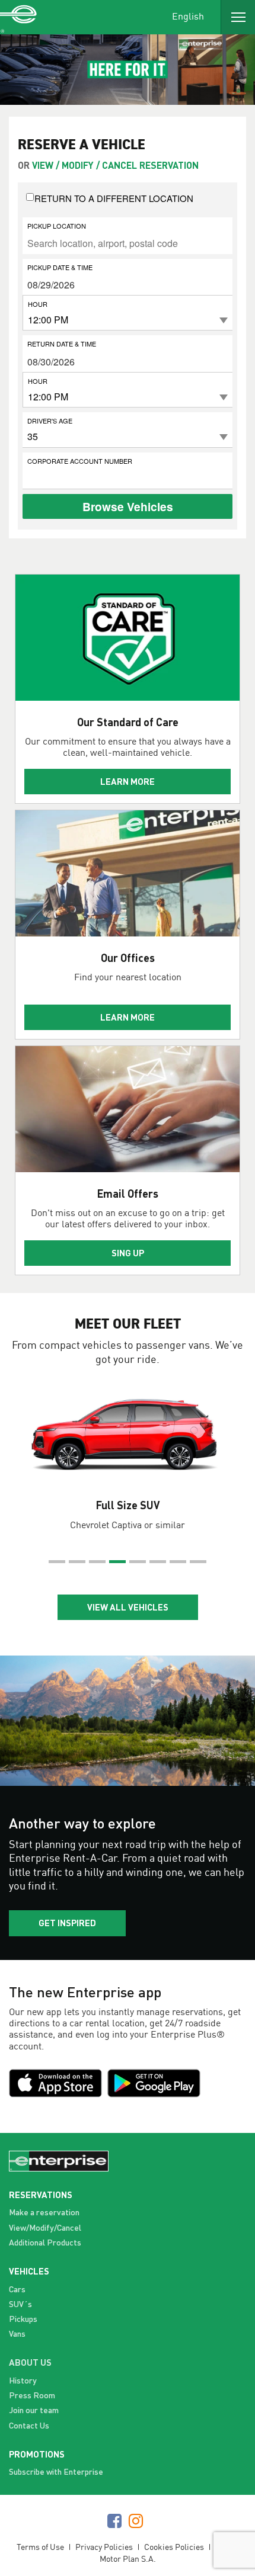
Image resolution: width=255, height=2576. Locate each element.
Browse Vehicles (128, 506)
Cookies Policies (174, 2547)
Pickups (23, 2319)
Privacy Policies (104, 2547)
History (23, 2380)
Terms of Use (40, 2547)
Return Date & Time (62, 343)
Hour (38, 304)
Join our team (34, 2410)
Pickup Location (57, 225)
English (188, 16)
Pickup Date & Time (60, 267)
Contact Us (29, 2425)
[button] (57, 1562)
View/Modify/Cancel (45, 2227)
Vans (17, 2333)
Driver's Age (50, 420)
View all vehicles (128, 1607)
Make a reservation (44, 2212)
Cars (17, 2289)
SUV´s (20, 2304)
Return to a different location (114, 198)
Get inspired (67, 1923)
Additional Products (45, 2242)
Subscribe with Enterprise (56, 2471)
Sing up (128, 1253)
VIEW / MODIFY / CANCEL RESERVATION (115, 165)
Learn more (128, 781)
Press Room (32, 2395)
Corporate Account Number (80, 461)
